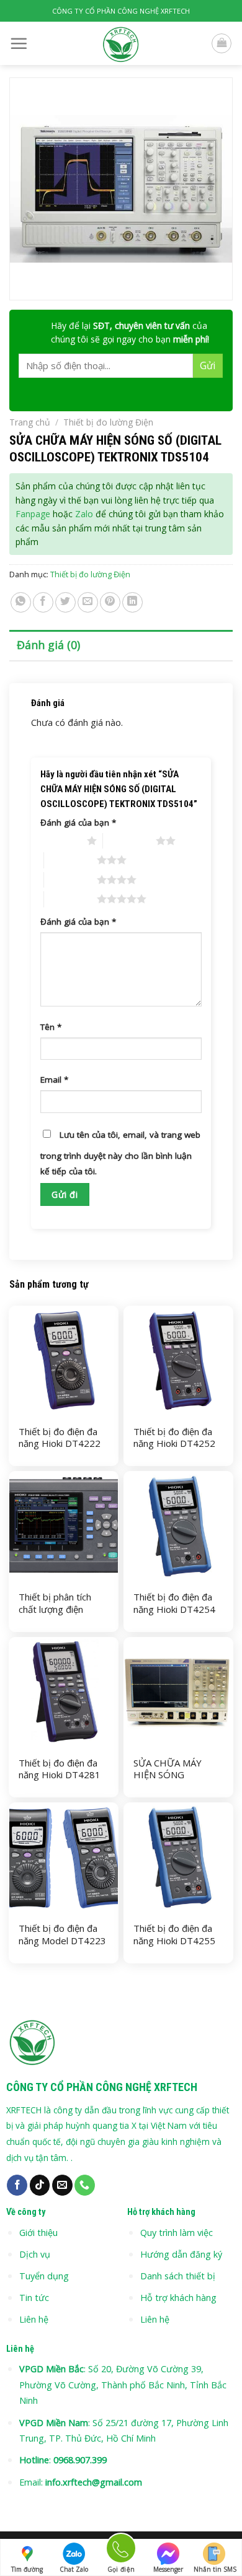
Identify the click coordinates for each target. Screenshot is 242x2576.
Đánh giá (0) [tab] (48, 645)
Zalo (84, 514)
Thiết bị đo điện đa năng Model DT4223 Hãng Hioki (62, 1941)
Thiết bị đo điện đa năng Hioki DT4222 (60, 1438)
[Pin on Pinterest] (110, 602)
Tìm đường (27, 2569)
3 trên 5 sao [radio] (70, 860)
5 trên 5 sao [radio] (70, 899)
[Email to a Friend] (88, 602)
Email (54, 1080)
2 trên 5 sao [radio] (129, 840)
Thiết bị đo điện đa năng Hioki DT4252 (174, 1438)
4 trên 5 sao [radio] (70, 880)
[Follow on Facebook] (17, 2185)
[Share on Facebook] (43, 602)
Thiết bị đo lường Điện (108, 422)
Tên (51, 1027)
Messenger (168, 2569)
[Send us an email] (62, 2185)
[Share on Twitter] (65, 602)
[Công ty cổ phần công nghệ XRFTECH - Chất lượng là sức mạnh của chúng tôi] (121, 43)
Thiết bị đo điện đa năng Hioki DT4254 (174, 1603)
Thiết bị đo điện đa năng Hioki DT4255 (174, 1935)
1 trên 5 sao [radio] (60, 840)
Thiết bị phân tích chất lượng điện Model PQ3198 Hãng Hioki (55, 1615)
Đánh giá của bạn (78, 823)
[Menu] (19, 43)
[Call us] (85, 2185)
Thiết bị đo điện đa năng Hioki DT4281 (60, 1769)
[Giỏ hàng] (222, 43)
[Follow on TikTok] (40, 2185)
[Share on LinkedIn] (132, 602)
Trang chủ (30, 422)
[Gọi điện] (121, 2550)
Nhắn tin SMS (215, 2569)
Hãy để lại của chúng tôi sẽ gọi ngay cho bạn (130, 332)
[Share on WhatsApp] (21, 602)
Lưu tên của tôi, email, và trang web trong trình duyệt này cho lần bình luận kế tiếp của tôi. (120, 1153)
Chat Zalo (74, 2569)
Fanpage (33, 514)
